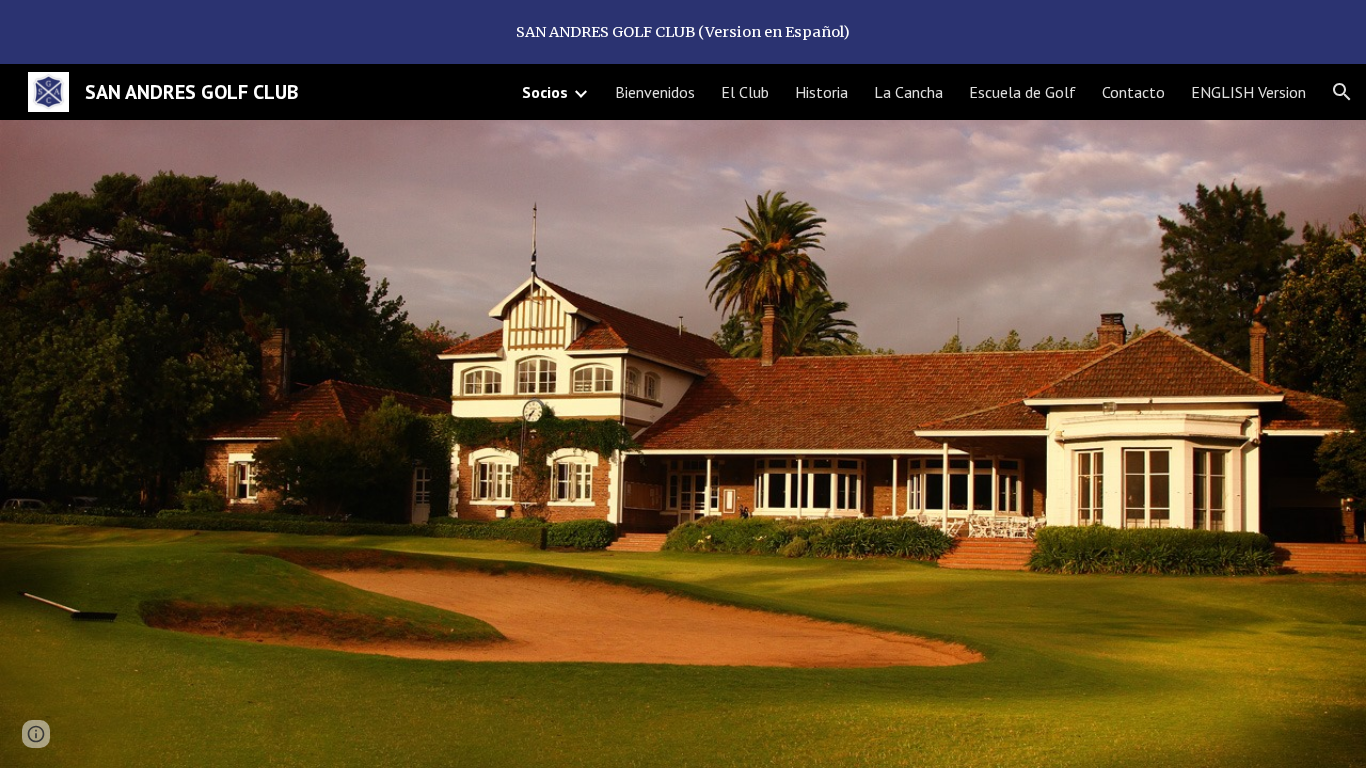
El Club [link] (745, 92)
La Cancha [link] (908, 92)
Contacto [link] (1133, 92)
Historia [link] (821, 92)
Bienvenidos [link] (655, 92)
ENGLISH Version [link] (1248, 92)
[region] (683, 32)
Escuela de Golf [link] (1022, 92)
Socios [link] (545, 92)
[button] (1342, 92)
